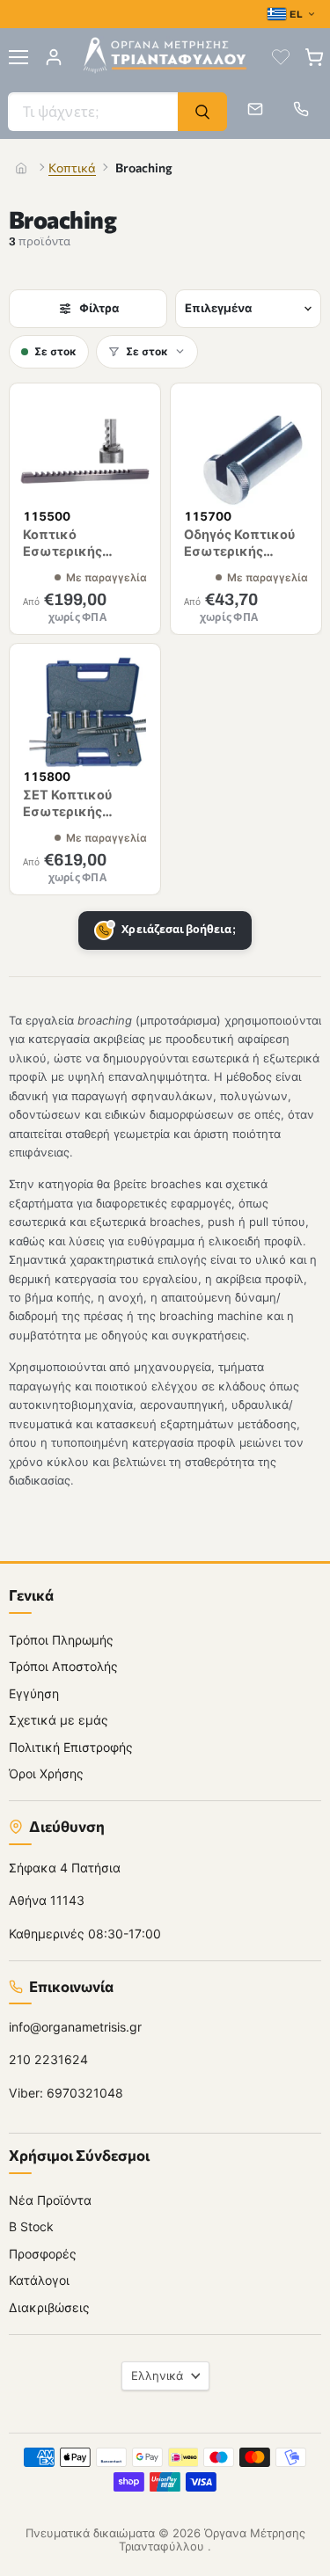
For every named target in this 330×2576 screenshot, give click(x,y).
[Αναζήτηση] (202, 112)
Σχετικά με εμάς (59, 1720)
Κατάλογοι (39, 2280)
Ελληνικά (157, 2375)
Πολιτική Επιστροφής (71, 1746)
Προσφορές (43, 2253)
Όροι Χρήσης (46, 1773)
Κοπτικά (72, 168)
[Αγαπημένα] (281, 57)
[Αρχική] (21, 168)
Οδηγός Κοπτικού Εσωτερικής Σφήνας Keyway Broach (240, 560)
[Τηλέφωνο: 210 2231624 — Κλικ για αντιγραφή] (301, 109)
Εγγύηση (34, 1693)
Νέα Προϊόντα (50, 2199)
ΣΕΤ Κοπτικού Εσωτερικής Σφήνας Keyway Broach (74, 820)
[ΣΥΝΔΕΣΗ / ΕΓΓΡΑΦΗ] (54, 57)
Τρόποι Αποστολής (63, 1666)
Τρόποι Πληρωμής (61, 1639)
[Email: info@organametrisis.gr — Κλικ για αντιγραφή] (255, 109)
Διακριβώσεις (49, 2306)
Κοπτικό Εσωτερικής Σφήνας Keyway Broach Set (74, 560)
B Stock (31, 2226)
